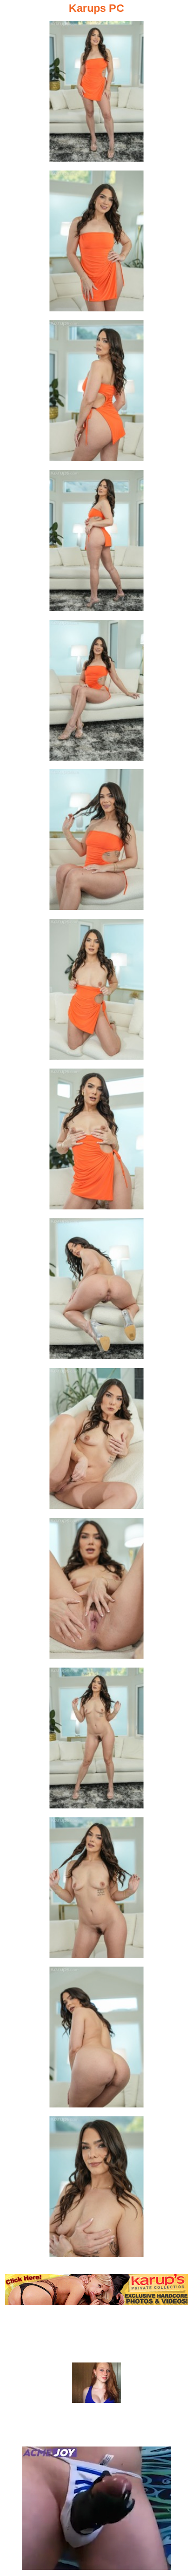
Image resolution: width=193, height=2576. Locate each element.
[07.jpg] (96, 992)
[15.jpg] (96, 2190)
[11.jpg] (96, 1591)
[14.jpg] (96, 2040)
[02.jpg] (96, 244)
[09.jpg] (96, 1292)
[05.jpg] (96, 693)
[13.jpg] (96, 1891)
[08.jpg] (96, 1142)
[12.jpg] (96, 1741)
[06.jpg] (96, 842)
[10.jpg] (96, 1441)
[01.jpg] (96, 94)
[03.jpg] (96, 394)
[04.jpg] (96, 543)
